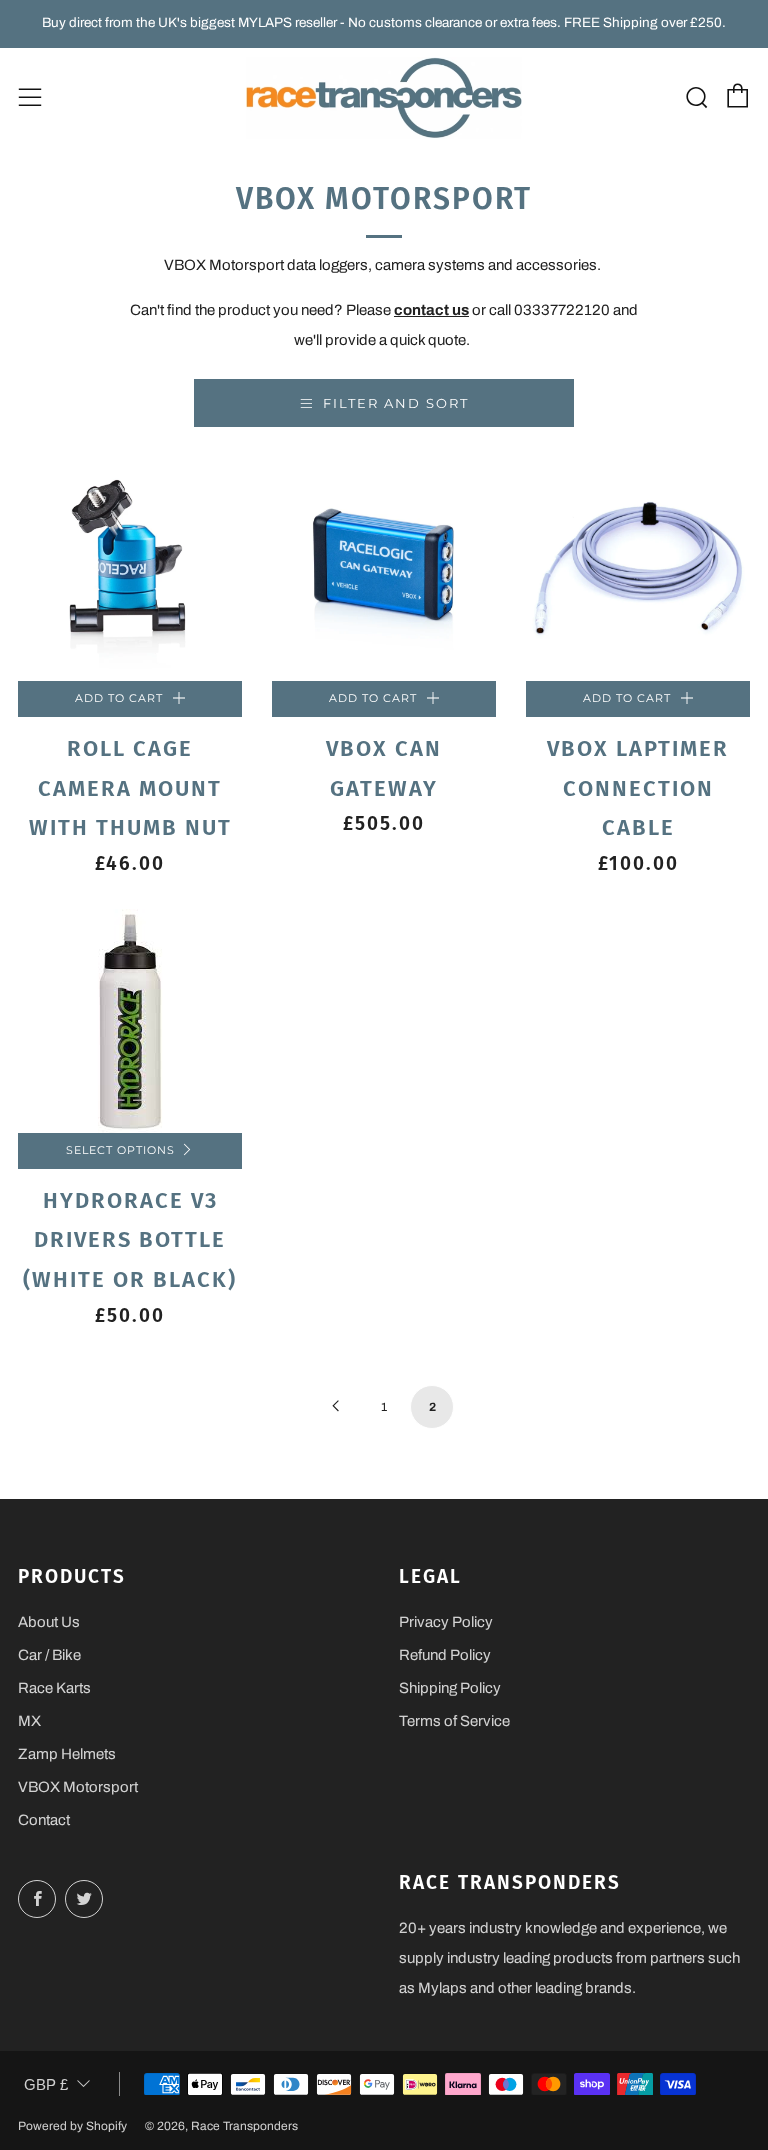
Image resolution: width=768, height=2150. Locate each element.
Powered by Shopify (72, 2126)
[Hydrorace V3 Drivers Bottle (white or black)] (130, 1021)
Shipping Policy (450, 1688)
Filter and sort (396, 403)
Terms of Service (454, 1721)
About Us (49, 1622)
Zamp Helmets (67, 1754)
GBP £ (46, 2084)
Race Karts (54, 1688)
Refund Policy (445, 1655)
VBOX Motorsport (78, 1787)
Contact (44, 1820)
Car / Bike (49, 1655)
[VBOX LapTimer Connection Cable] (638, 569)
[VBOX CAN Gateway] (384, 569)
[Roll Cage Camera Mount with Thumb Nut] (130, 569)
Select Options (120, 1150)
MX (29, 1721)
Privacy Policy (446, 1622)
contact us (431, 310)
